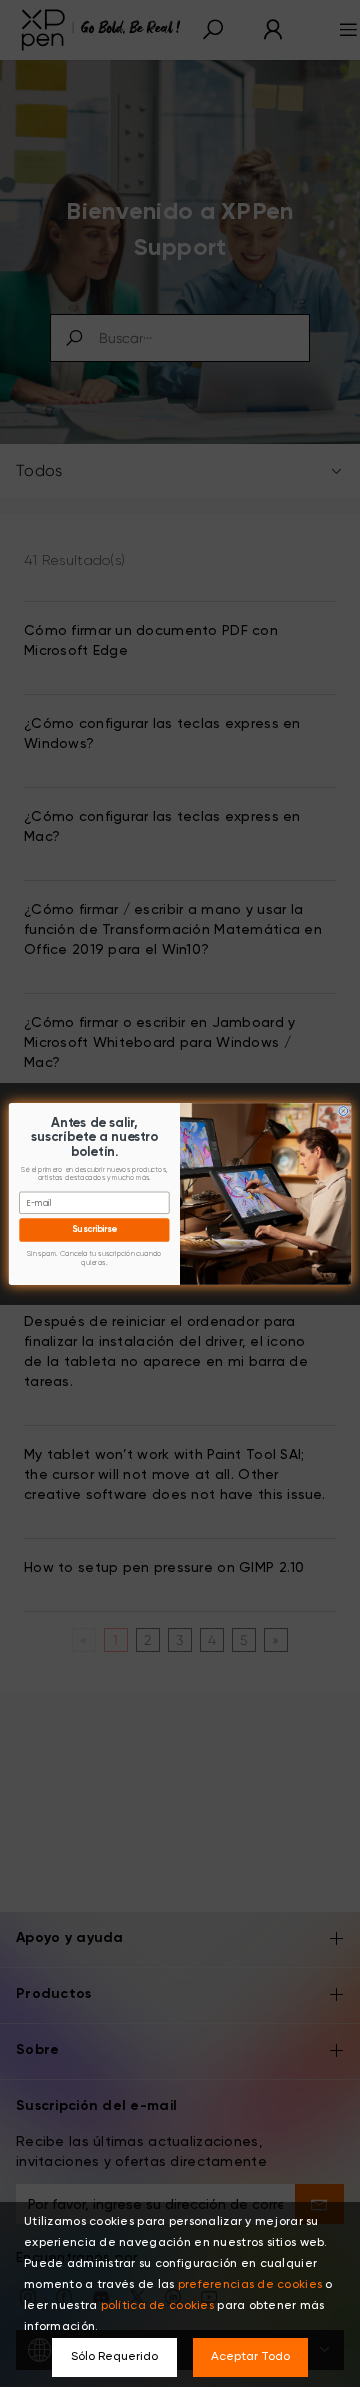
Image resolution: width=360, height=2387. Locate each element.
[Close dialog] (343, 1110)
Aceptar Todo (250, 2357)
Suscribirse (94, 1229)
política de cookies (157, 2306)
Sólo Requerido (114, 2357)
